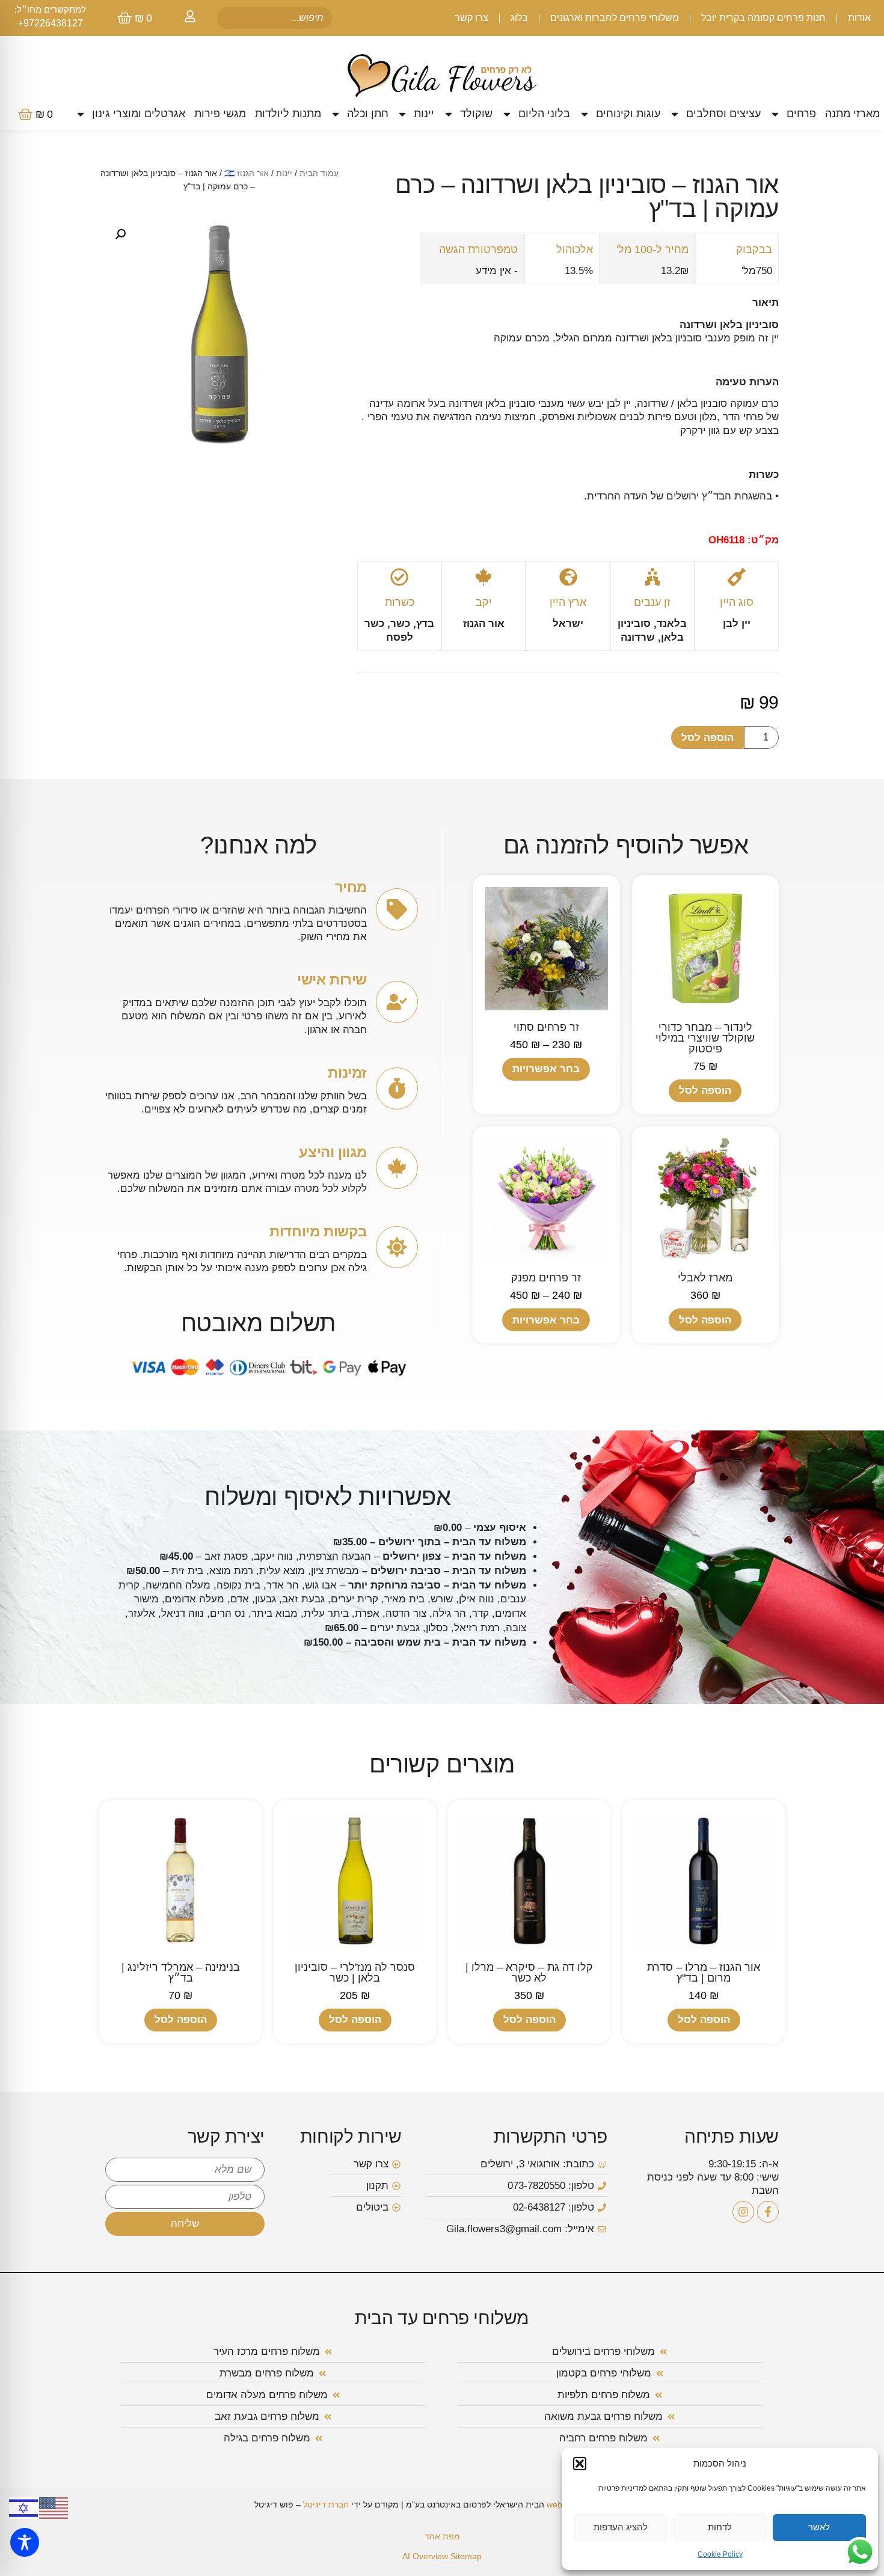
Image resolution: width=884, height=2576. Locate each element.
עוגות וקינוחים (628, 114)
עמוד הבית (319, 173)
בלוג (519, 18)
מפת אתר (442, 2536)
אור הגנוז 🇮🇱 (247, 173)
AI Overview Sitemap (442, 2556)
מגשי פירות (220, 114)
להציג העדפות (621, 2527)
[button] (580, 2464)
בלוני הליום (544, 114)
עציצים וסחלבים (723, 114)
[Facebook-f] (768, 2212)
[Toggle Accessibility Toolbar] (25, 2542)
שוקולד (476, 114)
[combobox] (275, 18)
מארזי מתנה (852, 114)
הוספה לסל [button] (705, 1091)
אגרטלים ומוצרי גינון (139, 114)
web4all (561, 2504)
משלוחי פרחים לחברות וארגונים (615, 18)
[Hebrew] (24, 2507)
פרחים (801, 114)
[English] (54, 2507)
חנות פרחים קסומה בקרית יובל (763, 18)
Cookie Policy (720, 2554)
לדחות (720, 2527)
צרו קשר (471, 18)
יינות (424, 114)
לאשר (819, 2527)
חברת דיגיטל (326, 2504)
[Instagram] (743, 2212)
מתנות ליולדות (288, 114)
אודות (859, 18)
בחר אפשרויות (546, 1069)
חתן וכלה (368, 114)
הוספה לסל (708, 738)
